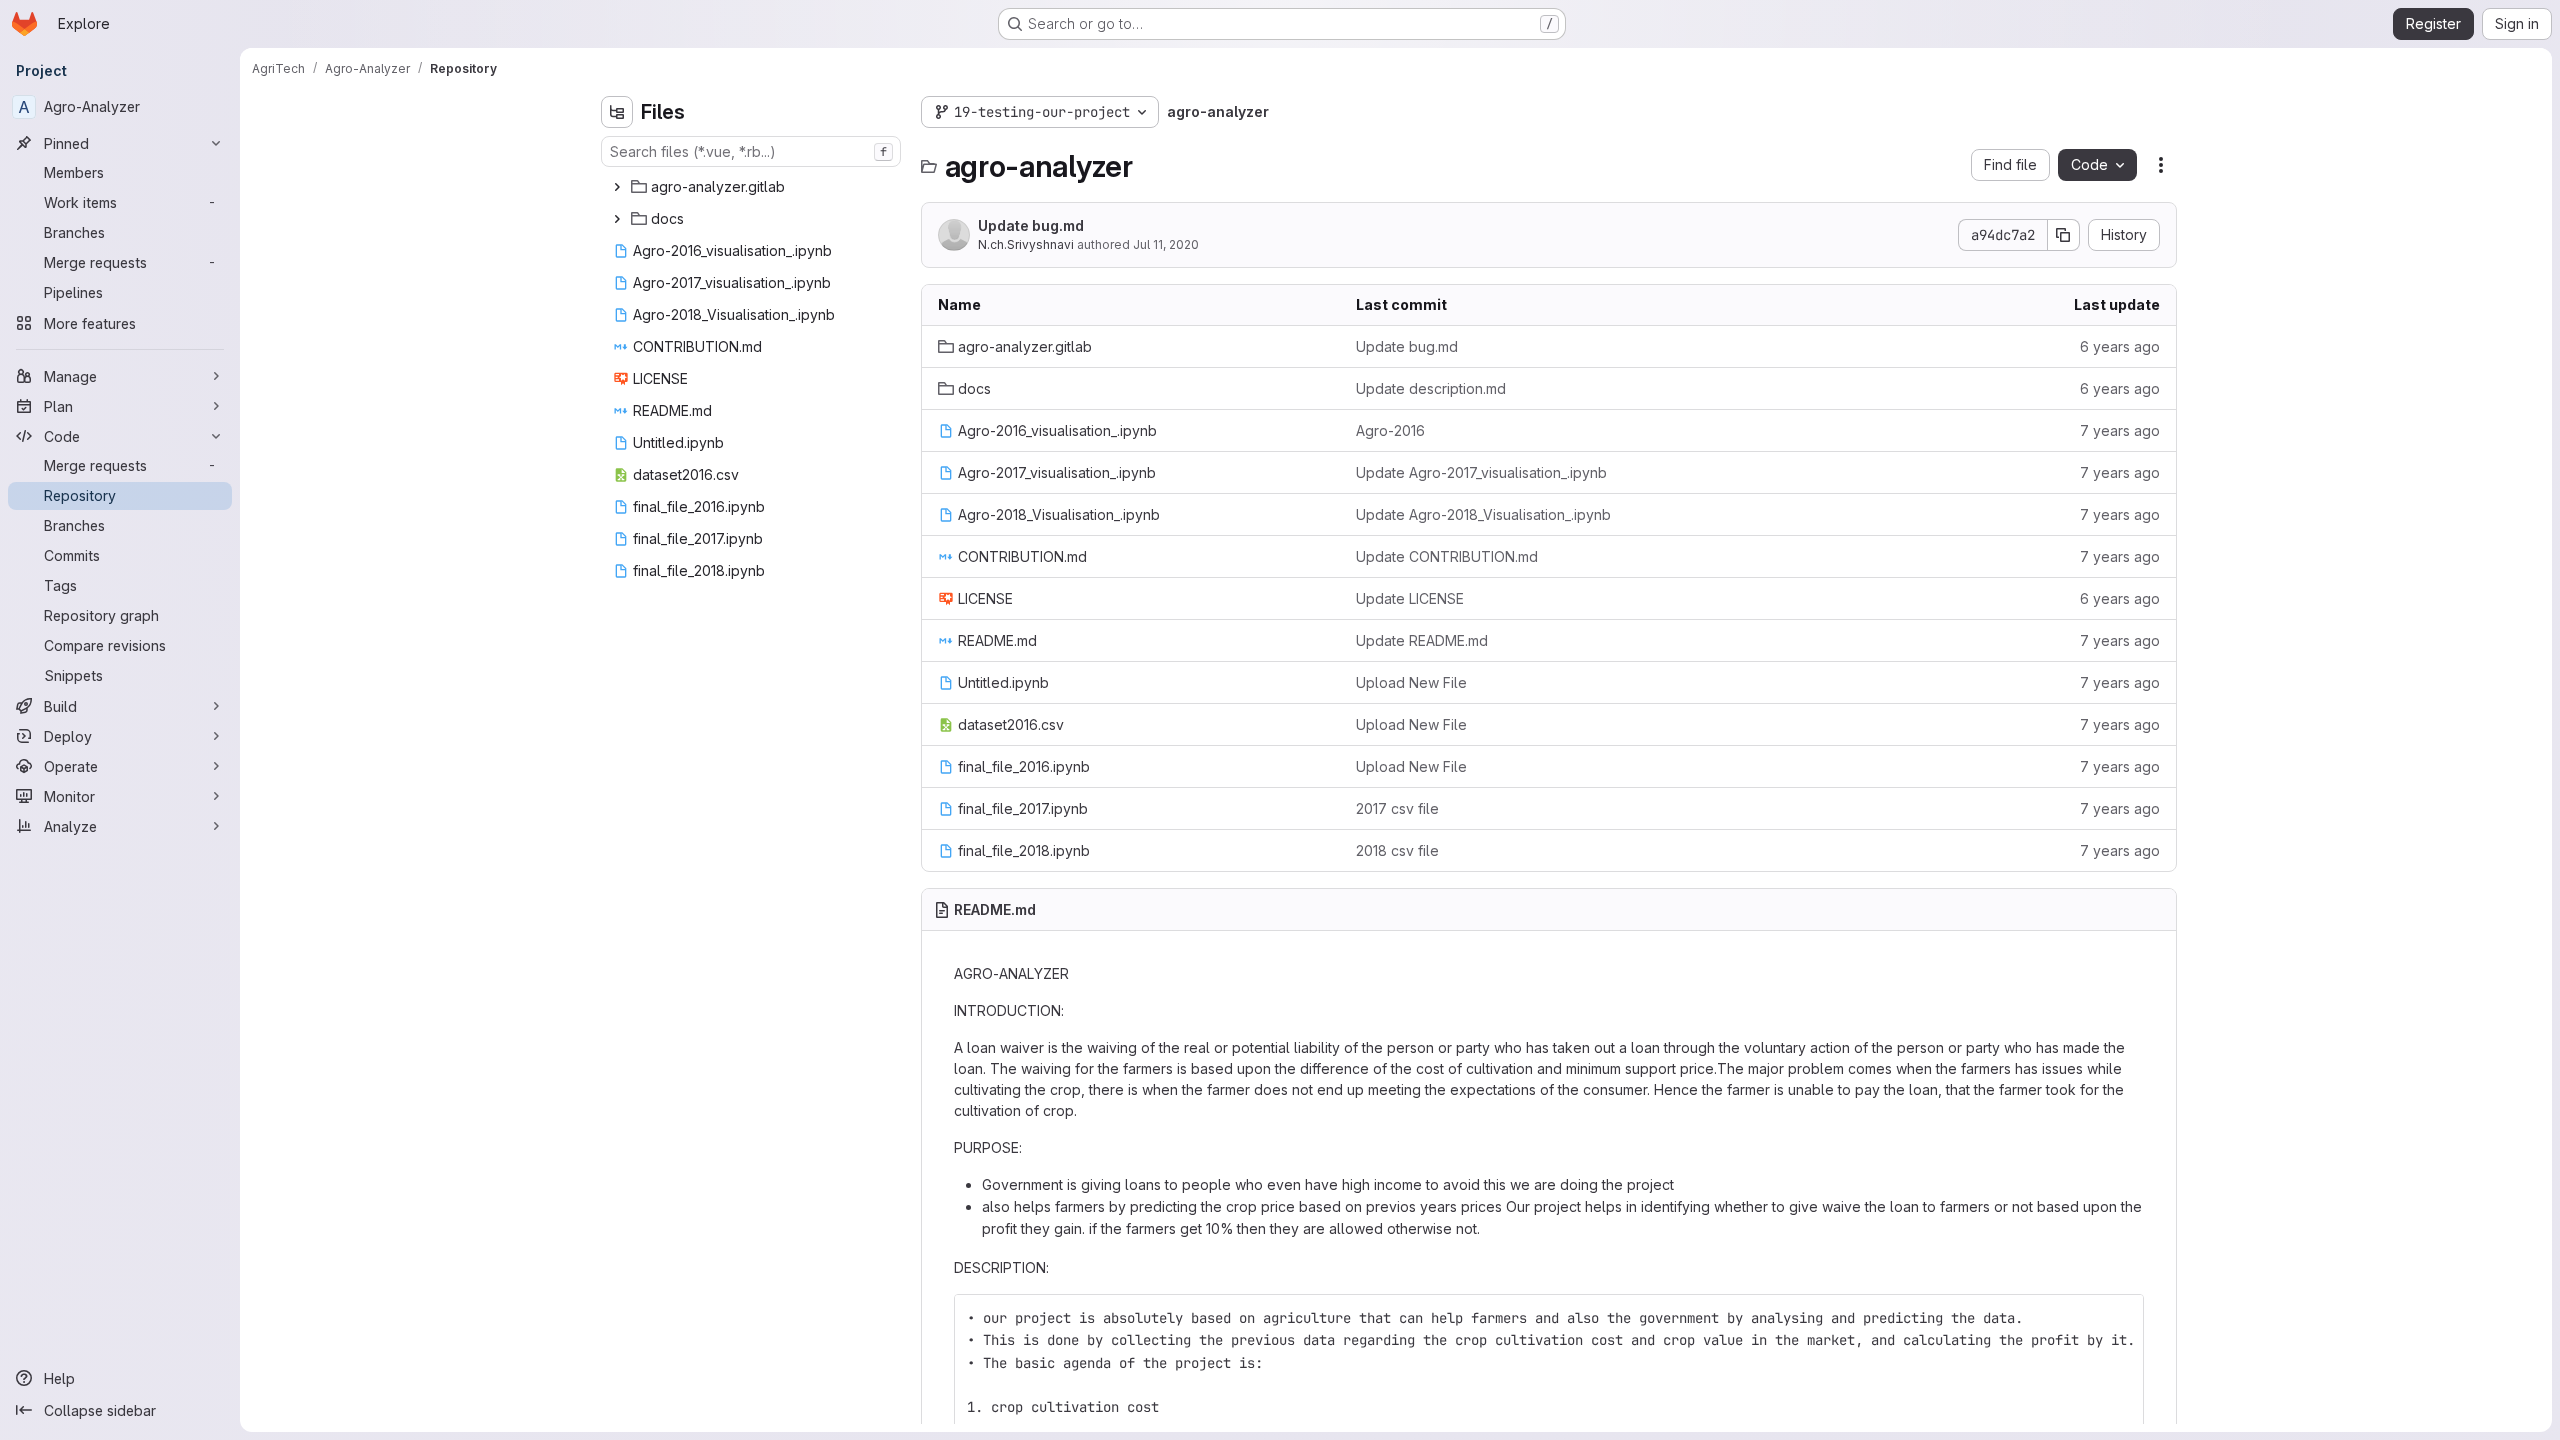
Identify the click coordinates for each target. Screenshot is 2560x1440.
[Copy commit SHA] (2064, 235)
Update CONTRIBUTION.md (1447, 556)
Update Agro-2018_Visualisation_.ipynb (1483, 514)
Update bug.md (1031, 225)
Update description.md (1431, 388)
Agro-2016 (1390, 430)
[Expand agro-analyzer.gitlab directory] (617, 187)
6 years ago (2120, 346)
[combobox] (751, 151)
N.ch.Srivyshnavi (1026, 244)
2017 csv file (1397, 808)
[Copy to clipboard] (2120, 1318)
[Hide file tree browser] (617, 112)
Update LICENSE (1410, 598)
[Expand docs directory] (617, 219)
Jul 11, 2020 (1166, 244)
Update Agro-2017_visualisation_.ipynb (1481, 472)
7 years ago (2120, 430)
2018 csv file (1397, 850)
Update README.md (1422, 640)
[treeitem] (753, 187)
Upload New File (1411, 682)
